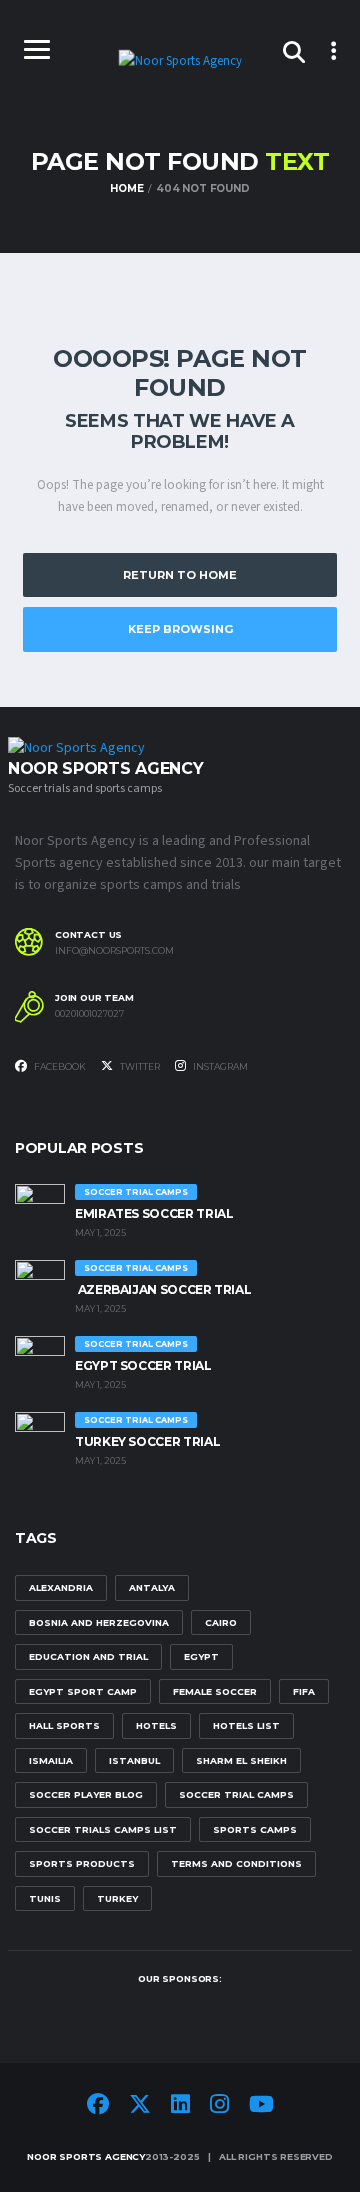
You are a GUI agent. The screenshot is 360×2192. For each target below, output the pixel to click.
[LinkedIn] (180, 2107)
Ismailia (51, 1760)
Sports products (82, 1863)
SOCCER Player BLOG (86, 1794)
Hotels (156, 1725)
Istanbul (134, 1760)
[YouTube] (261, 2107)
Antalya (152, 1587)
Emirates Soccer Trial (154, 1213)
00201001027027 (89, 1014)
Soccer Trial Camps (236, 1794)
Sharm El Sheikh (241, 1760)
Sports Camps (255, 1829)
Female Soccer (215, 1691)
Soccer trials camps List (103, 1829)
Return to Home (180, 575)
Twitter (139, 1066)
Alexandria (61, 1587)
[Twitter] (140, 2107)
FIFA (304, 1691)
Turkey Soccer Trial (147, 1441)
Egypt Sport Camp (83, 1691)
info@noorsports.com (114, 951)
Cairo (221, 1622)
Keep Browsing (180, 629)
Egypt (201, 1656)
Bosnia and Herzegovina (99, 1622)
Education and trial (88, 1656)
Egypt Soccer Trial (143, 1365)
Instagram (219, 1066)
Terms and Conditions (236, 1863)
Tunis (45, 1898)
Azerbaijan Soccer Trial (163, 1289)
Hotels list (246, 1725)
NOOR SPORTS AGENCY (86, 2156)
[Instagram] (219, 2107)
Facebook (59, 1066)
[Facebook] (98, 2107)
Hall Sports (64, 1725)
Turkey (117, 1898)
